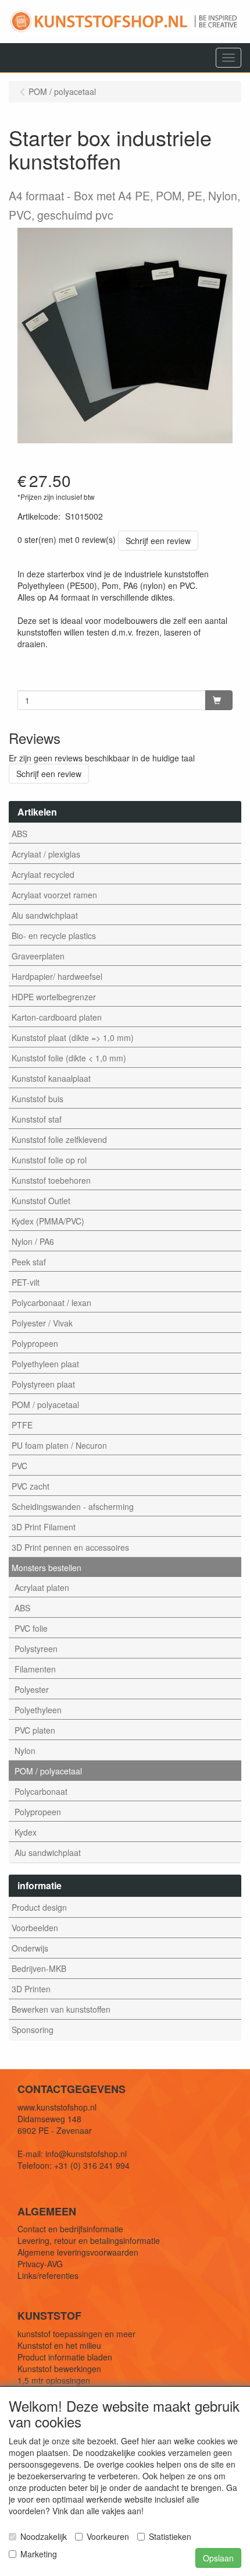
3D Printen (31, 1989)
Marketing (39, 2554)
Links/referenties (48, 2275)
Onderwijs (30, 1948)
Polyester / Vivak (42, 1323)
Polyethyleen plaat (45, 1364)
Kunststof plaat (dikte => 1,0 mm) (73, 1038)
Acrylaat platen (42, 1587)
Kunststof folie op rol (49, 1160)
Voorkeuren (108, 2536)
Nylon (25, 1751)
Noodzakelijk (44, 2536)
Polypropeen (35, 1343)
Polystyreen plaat (43, 1384)
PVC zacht (31, 1486)
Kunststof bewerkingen (59, 2369)
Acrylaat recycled (43, 874)
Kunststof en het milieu (59, 2345)
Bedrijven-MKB (39, 1968)
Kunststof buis (37, 1099)
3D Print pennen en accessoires (70, 1547)
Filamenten (35, 1669)
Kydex (26, 1832)
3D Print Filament (44, 1527)
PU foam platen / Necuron (59, 1445)
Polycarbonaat (41, 1791)
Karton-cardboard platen (57, 1017)
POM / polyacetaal (45, 1405)
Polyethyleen (38, 1710)
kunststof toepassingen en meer (76, 2334)
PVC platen (35, 1730)
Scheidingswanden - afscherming (73, 1506)
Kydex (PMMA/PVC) (48, 1221)
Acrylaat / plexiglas (46, 854)
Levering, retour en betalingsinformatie (89, 2240)
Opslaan (218, 2558)
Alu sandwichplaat (45, 915)
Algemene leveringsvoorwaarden (78, 2252)
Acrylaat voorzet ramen (54, 895)
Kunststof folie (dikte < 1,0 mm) (69, 1058)
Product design (39, 1907)
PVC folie (31, 1628)
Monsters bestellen (47, 1568)
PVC (19, 1466)
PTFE (22, 1425)
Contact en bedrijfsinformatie (70, 2229)
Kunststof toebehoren (51, 1180)
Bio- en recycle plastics (54, 936)
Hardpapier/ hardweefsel (57, 976)
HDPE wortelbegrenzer (54, 997)
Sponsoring (33, 2030)
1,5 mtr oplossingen (54, 2380)
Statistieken (170, 2536)
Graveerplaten (38, 956)
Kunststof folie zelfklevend (59, 1139)
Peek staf (29, 1262)
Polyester (32, 1689)
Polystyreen (36, 1649)
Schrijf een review (158, 541)
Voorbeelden (35, 1928)
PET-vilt (26, 1282)
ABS (19, 834)
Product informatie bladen (65, 2357)
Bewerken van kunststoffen (61, 2009)
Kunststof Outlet (41, 1201)
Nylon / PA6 (33, 1241)
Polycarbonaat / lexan (51, 1303)
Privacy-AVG (40, 2264)
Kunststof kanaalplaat (51, 1078)
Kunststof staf (37, 1119)
